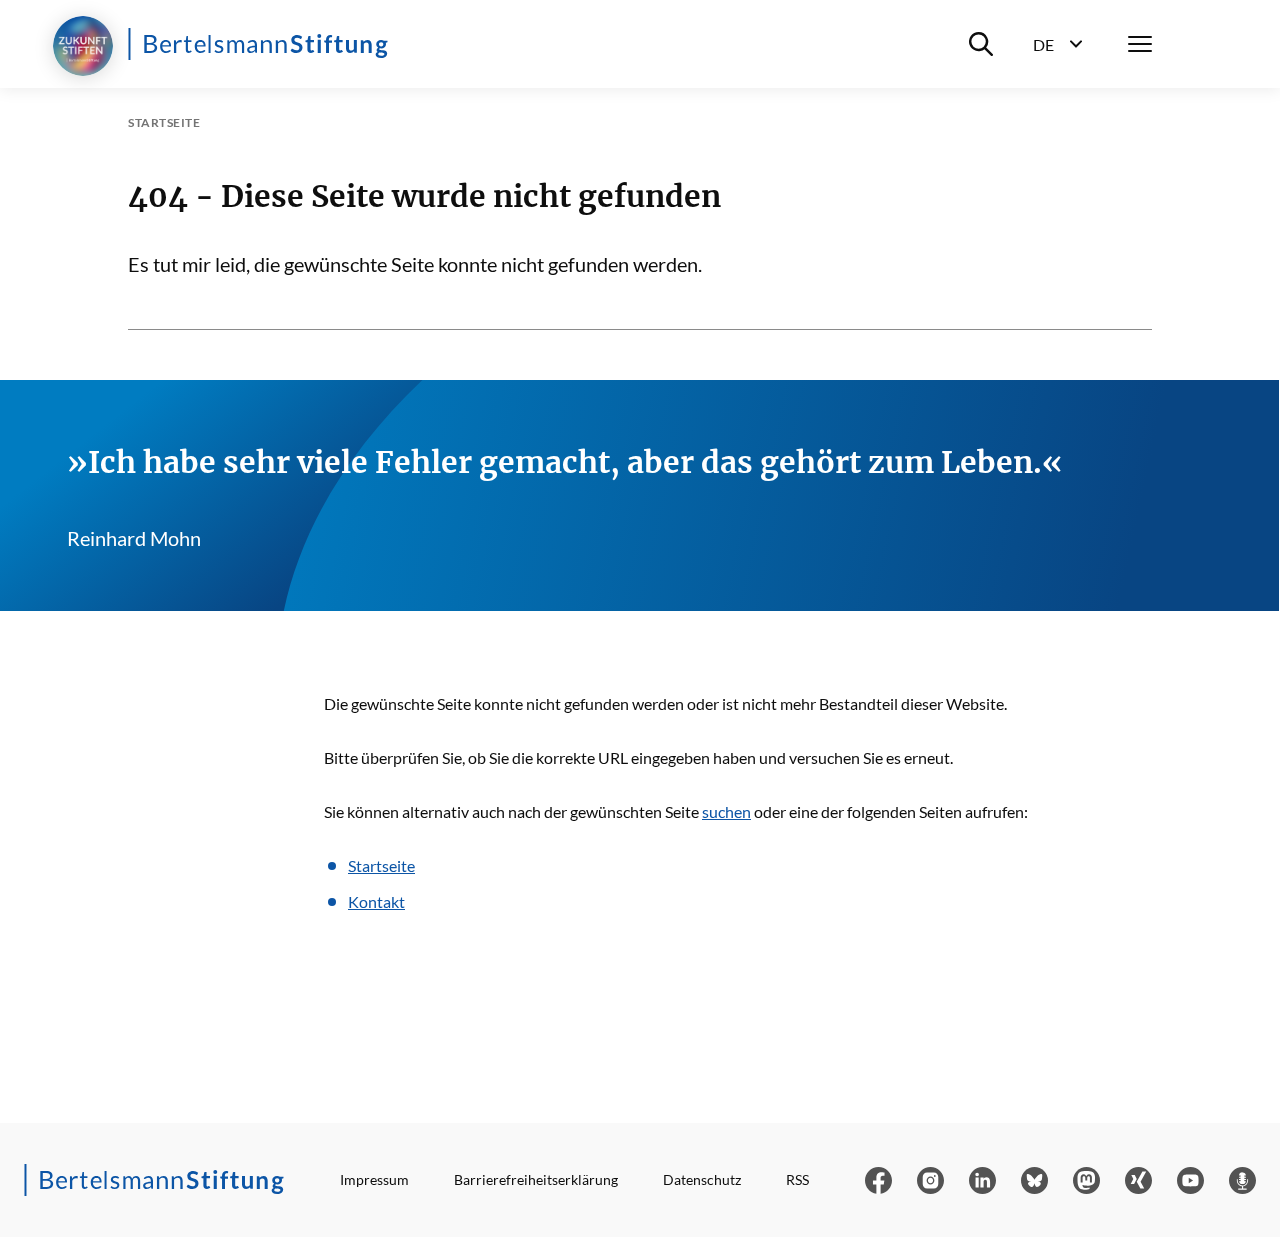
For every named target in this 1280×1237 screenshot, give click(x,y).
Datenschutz (702, 1179)
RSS (797, 1179)
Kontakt (376, 901)
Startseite (381, 865)
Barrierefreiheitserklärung (536, 1179)
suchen (726, 811)
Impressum (374, 1179)
